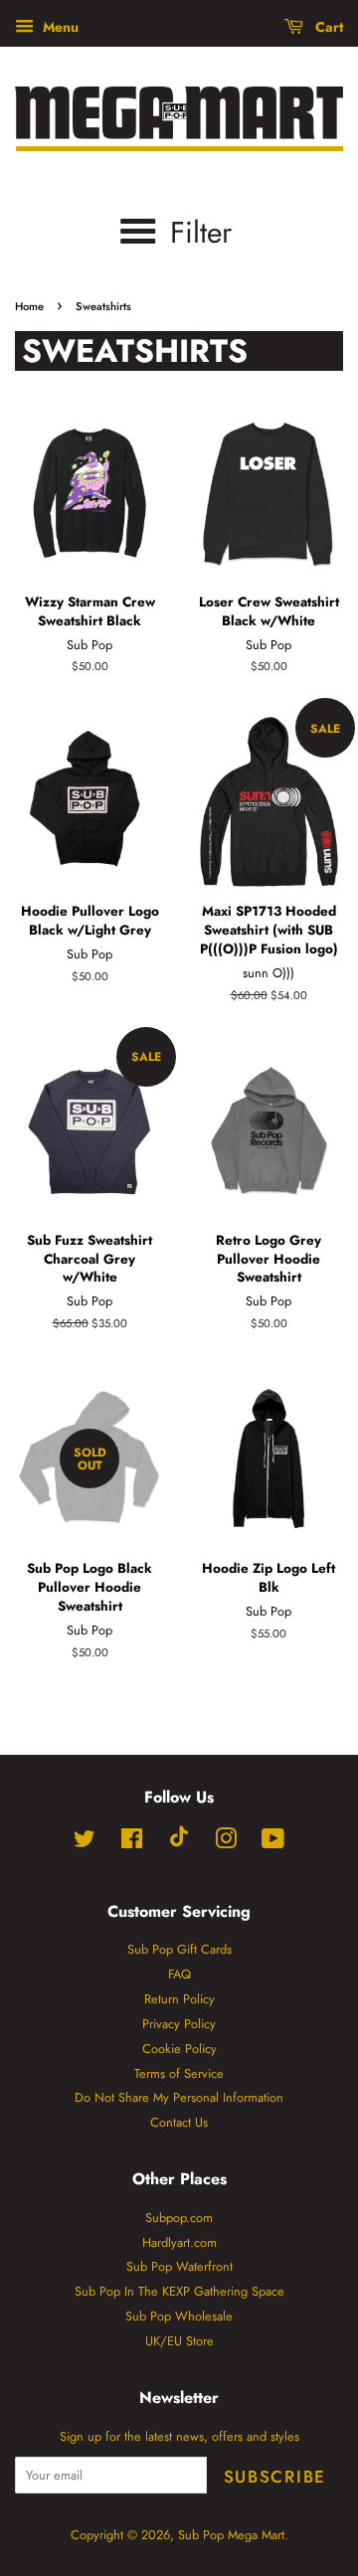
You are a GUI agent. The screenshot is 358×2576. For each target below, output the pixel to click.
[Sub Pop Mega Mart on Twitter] (85, 1843)
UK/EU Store (179, 2341)
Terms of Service (179, 2073)
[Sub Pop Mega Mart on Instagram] (226, 1843)
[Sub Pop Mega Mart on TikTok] (179, 1843)
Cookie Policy (179, 2049)
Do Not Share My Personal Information (179, 2097)
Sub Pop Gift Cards (179, 1949)
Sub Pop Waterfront (179, 2266)
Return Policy (179, 1999)
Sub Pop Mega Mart (231, 2535)
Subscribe (275, 2477)
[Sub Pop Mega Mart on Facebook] (132, 1843)
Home (29, 306)
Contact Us (179, 2122)
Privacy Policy (179, 2024)
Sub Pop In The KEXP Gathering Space (179, 2291)
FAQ (179, 1974)
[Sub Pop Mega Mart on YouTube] (273, 1843)
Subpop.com (179, 2218)
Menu (59, 27)
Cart (327, 27)
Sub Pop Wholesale (179, 2316)
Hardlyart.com (179, 2242)
